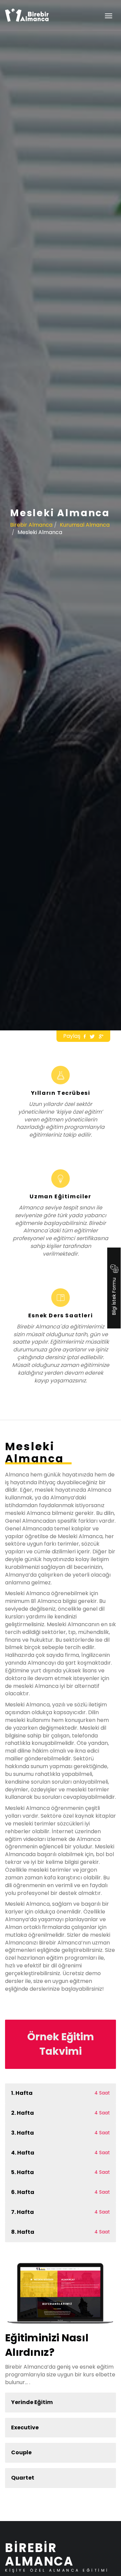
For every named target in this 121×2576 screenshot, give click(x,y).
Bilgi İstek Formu (114, 1296)
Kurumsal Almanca (85, 525)
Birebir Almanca (31, 525)
